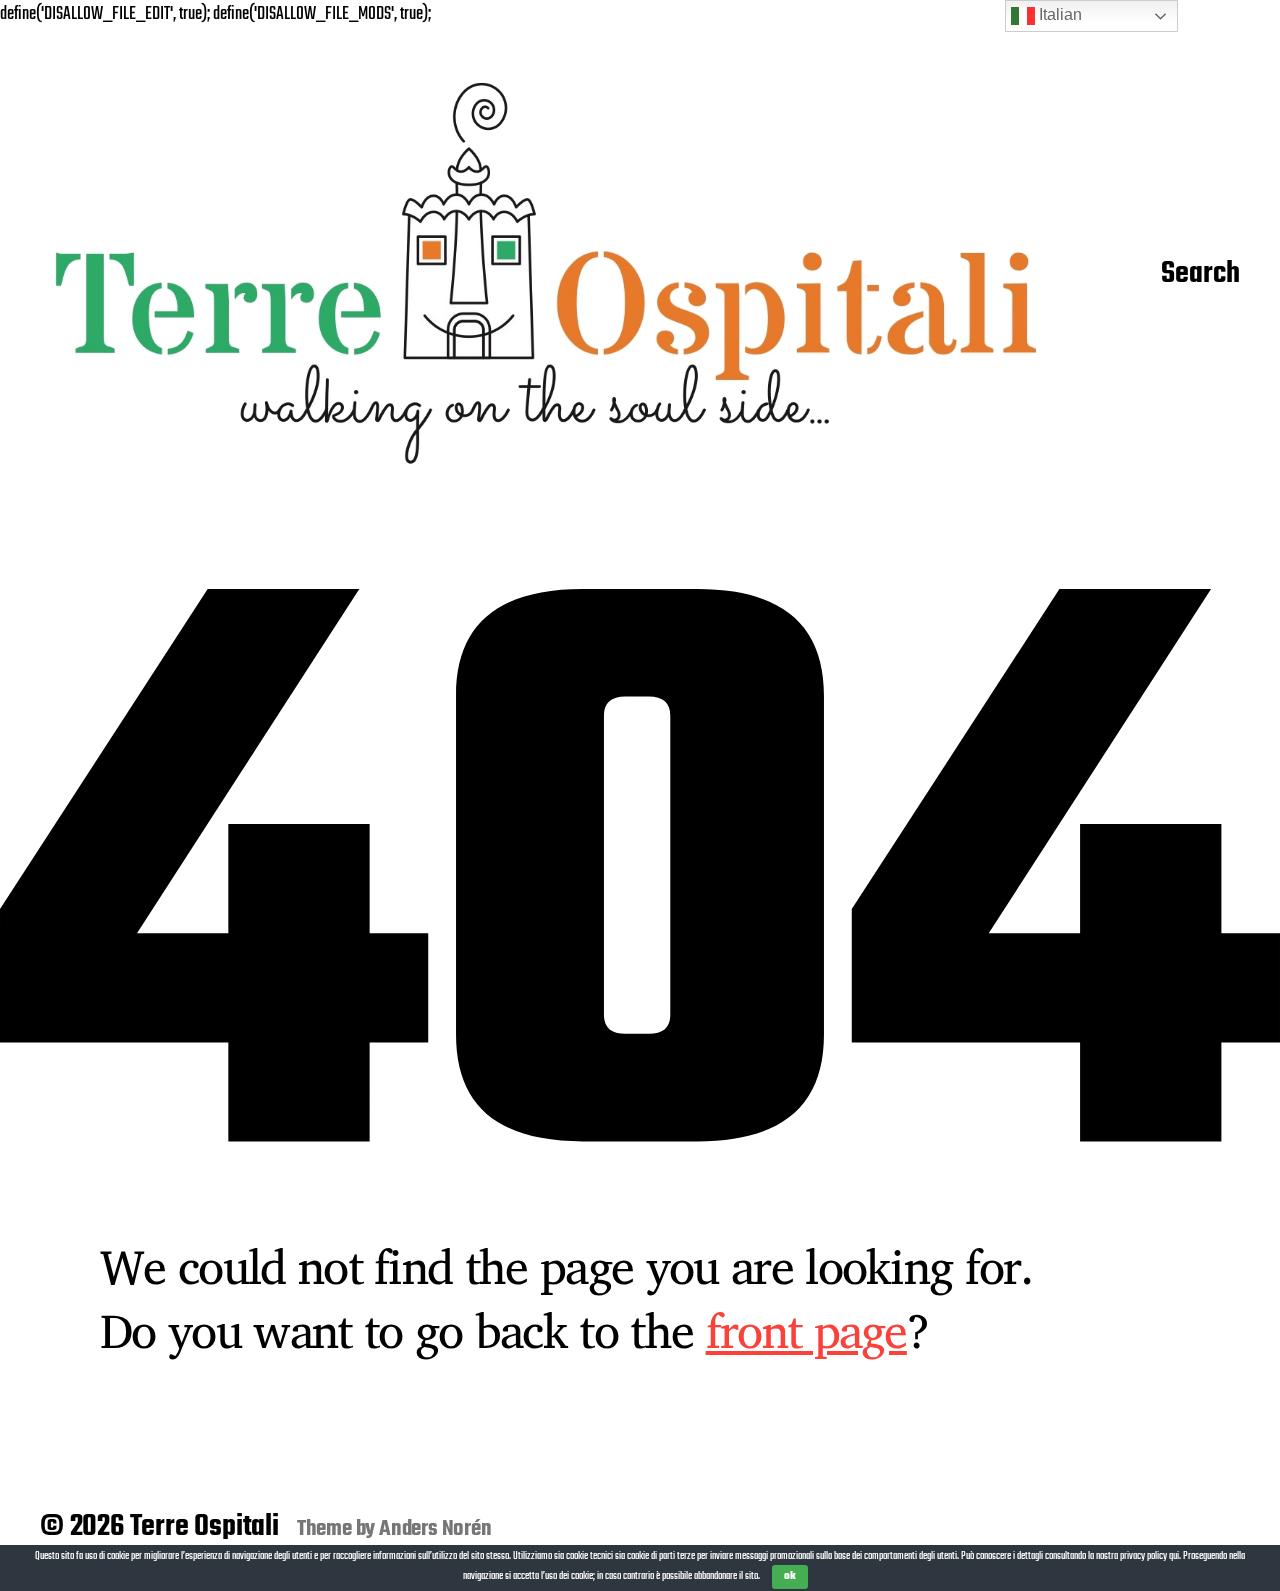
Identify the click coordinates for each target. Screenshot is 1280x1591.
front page (806, 1330)
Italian (1058, 14)
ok (790, 1576)
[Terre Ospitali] (545, 275)
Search (1200, 275)
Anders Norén (435, 1529)
